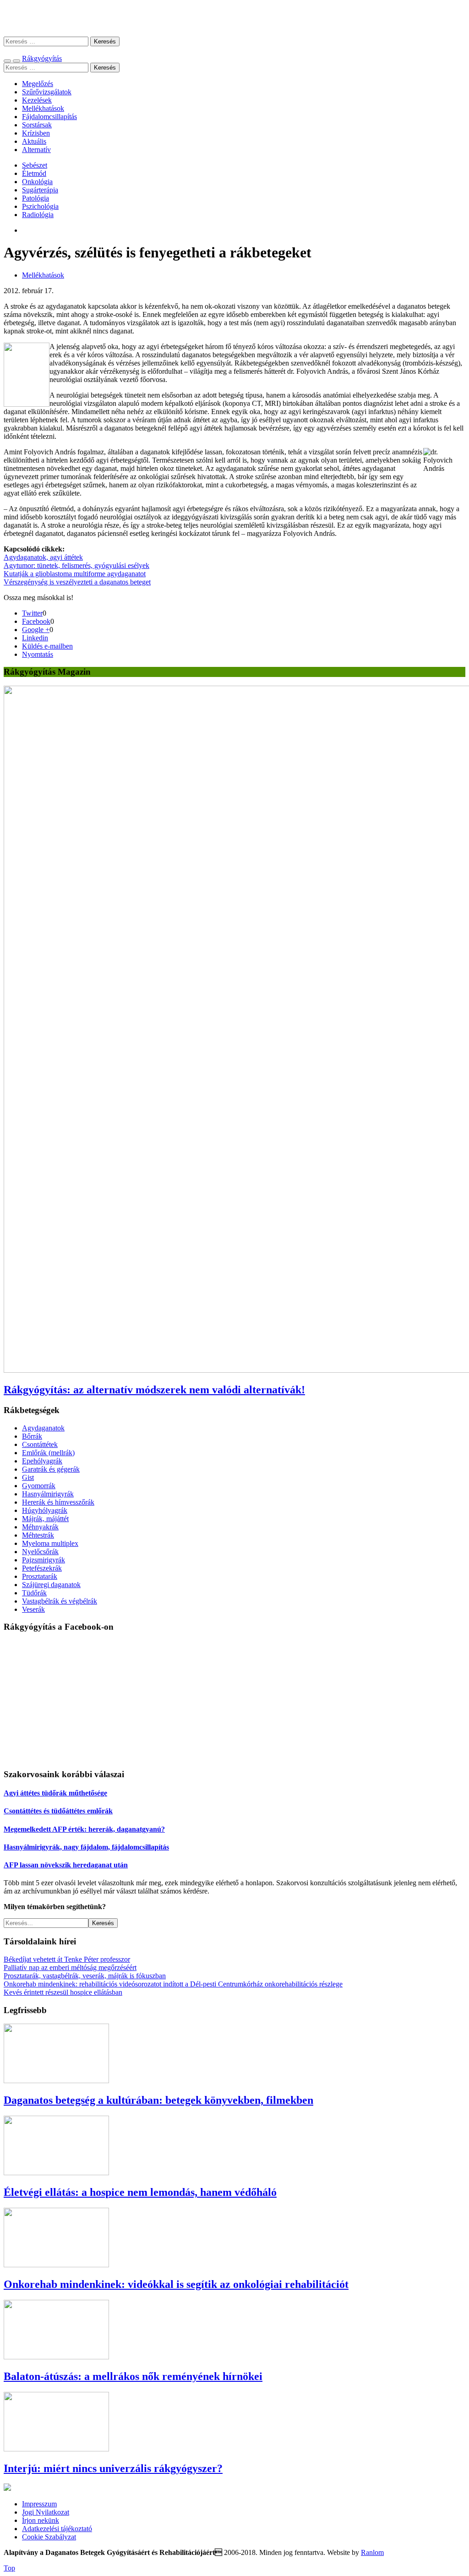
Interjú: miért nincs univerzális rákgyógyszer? (113, 2468)
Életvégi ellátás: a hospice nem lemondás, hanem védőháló (140, 2192)
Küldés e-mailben (47, 646)
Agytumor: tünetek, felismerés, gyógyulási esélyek (76, 565)
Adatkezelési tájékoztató (57, 2529)
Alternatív (36, 150)
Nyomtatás (38, 654)
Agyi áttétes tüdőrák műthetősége (55, 1793)
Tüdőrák (34, 1593)
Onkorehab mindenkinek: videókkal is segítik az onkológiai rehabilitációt (176, 2284)
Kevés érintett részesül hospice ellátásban (63, 1992)
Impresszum (39, 2504)
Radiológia (38, 215)
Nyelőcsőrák (40, 1552)
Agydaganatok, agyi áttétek (43, 557)
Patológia (35, 198)
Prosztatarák (40, 1576)
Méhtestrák (38, 1535)
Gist (28, 1477)
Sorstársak (37, 125)
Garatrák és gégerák (51, 1469)
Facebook (36, 621)
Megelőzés (38, 84)
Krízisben (36, 133)
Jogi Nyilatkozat (46, 2512)
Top (9, 2568)
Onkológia (37, 182)
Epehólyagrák (42, 1461)
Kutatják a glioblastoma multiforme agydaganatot (75, 574)
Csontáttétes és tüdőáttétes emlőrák (58, 1811)
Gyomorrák (39, 1486)
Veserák (33, 1609)
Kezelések (37, 100)
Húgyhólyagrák (45, 1510)
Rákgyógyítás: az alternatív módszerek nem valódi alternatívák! (154, 1390)
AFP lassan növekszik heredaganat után (66, 1865)
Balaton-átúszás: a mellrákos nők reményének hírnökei (133, 2376)
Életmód (34, 173)
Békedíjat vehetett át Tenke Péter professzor (67, 1959)
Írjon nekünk (41, 2520)
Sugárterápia (40, 190)
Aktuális (34, 141)
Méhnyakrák (40, 1527)
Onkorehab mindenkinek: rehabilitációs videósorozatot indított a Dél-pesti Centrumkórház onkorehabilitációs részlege (173, 1984)
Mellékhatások (43, 108)
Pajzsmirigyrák (44, 1560)
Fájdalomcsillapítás (49, 117)
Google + (36, 630)
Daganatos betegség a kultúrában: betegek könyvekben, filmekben (158, 2100)
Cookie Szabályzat (49, 2537)
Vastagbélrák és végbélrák (60, 1601)
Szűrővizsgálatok (47, 92)
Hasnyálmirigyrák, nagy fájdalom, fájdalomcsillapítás (86, 1847)
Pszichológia (40, 206)
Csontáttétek (40, 1444)
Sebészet (35, 165)
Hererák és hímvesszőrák (58, 1502)
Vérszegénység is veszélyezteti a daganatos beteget (77, 582)
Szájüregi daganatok (51, 1585)
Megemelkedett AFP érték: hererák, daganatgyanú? (84, 1829)
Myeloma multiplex (50, 1543)
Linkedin (35, 638)
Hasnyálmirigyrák (48, 1494)
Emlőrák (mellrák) (48, 1453)
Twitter (32, 613)
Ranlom (372, 2552)
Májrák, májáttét (45, 1519)
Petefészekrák (42, 1568)
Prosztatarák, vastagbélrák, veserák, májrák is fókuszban (85, 1976)
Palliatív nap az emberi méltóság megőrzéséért (70, 1967)
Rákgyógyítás (234, 18)
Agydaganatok (43, 1428)
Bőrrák (32, 1436)
